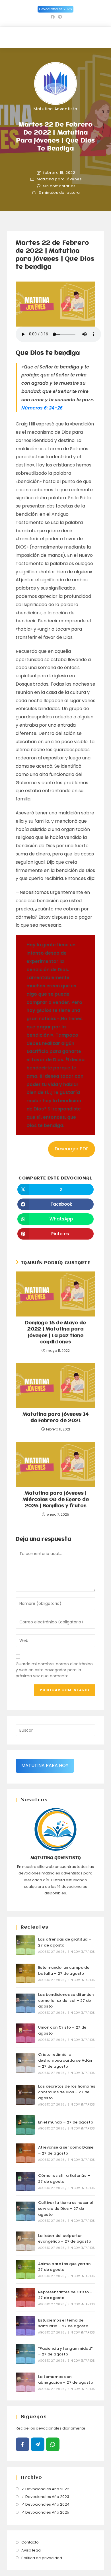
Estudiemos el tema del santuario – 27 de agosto (63, 2323)
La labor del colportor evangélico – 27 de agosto (65, 2239)
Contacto (30, 2542)
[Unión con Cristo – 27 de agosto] (25, 2033)
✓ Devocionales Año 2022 (45, 2489)
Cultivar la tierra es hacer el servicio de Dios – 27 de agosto (66, 2209)
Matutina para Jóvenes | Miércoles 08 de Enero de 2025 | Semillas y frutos (56, 1500)
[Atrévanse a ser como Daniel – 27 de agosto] (25, 2153)
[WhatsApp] (53, 2444)
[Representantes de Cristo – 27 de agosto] (25, 2298)
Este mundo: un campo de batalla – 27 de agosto (64, 1970)
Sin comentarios (59, 186)
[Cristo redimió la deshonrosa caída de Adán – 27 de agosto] (25, 2063)
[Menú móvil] (103, 37)
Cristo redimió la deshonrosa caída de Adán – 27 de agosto (65, 2060)
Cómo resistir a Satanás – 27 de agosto (64, 2178)
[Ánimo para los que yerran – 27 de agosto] (25, 2269)
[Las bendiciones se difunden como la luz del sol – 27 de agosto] (25, 2003)
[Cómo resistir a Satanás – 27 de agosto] (25, 2181)
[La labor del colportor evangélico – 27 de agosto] (25, 2241)
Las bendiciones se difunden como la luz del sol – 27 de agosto (66, 2001)
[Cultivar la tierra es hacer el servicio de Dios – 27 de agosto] (25, 2211)
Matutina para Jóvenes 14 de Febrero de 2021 (56, 1418)
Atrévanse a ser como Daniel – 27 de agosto (66, 2150)
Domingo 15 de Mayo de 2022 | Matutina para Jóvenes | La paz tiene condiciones (55, 1332)
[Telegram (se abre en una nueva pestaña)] (59, 17)
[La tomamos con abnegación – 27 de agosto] (25, 2382)
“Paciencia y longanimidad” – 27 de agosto (65, 2351)
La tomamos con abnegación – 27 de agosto (66, 2380)
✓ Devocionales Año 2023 (45, 2497)
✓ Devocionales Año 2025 (45, 2512)
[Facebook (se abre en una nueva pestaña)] (53, 17)
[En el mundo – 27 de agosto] (25, 2125)
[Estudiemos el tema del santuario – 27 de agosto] (25, 2326)
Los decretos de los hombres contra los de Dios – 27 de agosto (67, 2092)
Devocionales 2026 (55, 9)
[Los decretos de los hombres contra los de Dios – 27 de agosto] (25, 2095)
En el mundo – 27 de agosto (66, 2122)
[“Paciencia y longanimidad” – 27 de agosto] (25, 2354)
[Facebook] (22, 2444)
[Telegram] (38, 2444)
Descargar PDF (72, 1149)
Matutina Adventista (55, 109)
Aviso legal (31, 2550)
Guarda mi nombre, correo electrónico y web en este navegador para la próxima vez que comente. (54, 1670)
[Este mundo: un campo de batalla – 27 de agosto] (25, 1973)
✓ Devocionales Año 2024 (45, 2504)
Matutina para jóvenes (59, 179)
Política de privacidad (42, 2558)
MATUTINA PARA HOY (45, 1765)
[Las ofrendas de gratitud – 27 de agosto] (25, 1945)
